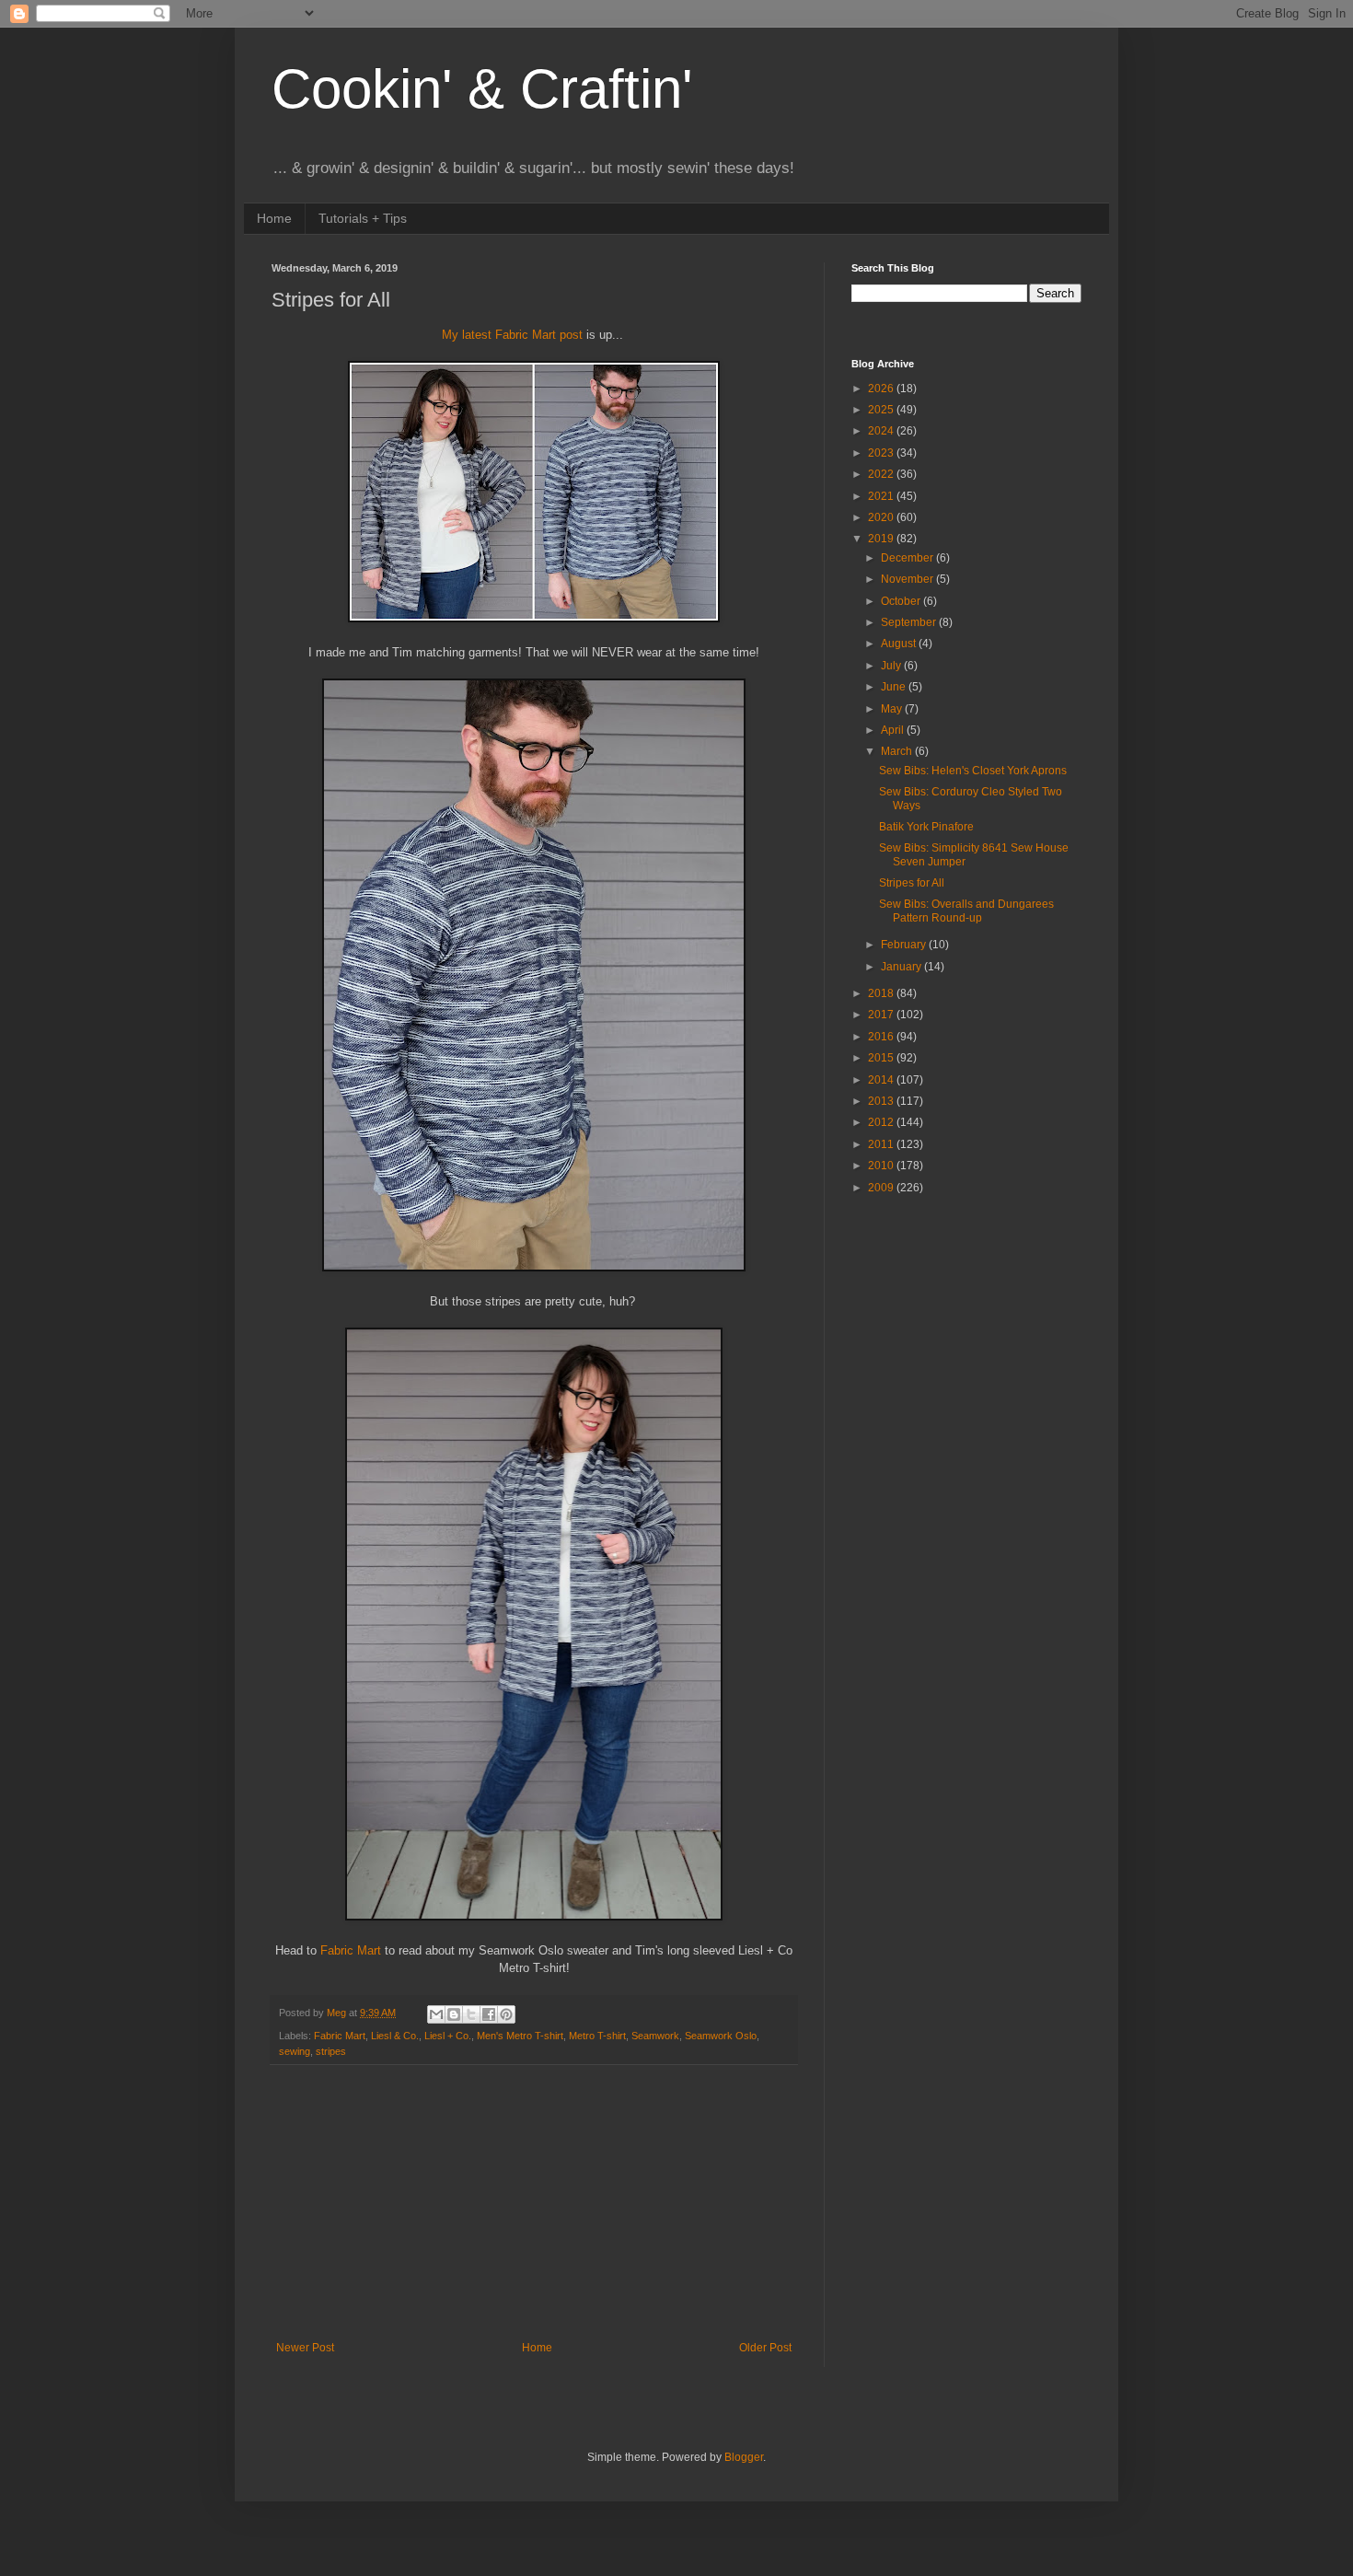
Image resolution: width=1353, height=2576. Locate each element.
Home (274, 218)
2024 (882, 431)
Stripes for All (912, 883)
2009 (882, 1188)
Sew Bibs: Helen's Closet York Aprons (973, 771)
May (893, 709)
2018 (882, 993)
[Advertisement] (534, 2203)
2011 (882, 1144)
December (908, 558)
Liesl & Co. (395, 2036)
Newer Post (305, 2348)
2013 (882, 1101)
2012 (882, 1122)
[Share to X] (471, 2014)
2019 (882, 539)
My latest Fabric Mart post (512, 335)
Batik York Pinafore (926, 827)
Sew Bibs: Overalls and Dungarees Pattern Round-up (966, 911)
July (892, 666)
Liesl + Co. (448, 2036)
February (905, 945)
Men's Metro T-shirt (520, 2036)
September (910, 622)
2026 (882, 389)
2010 (882, 1166)
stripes (331, 2051)
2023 (882, 453)
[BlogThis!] (454, 2014)
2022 (882, 474)
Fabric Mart (351, 1950)
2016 (882, 1037)
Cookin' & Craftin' (482, 89)
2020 (882, 517)
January (902, 967)
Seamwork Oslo (721, 2036)
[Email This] (436, 2014)
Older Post (765, 2348)
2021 (882, 496)
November (908, 579)
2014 (882, 1080)
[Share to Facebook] (489, 2014)
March (898, 751)
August (900, 644)
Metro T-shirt (597, 2036)
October (902, 601)
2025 (882, 410)
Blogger (744, 2457)
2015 (882, 1058)
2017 (882, 1015)
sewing (295, 2051)
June (895, 687)
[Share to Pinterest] (506, 2014)
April (894, 730)
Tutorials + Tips (363, 218)
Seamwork (655, 2036)
